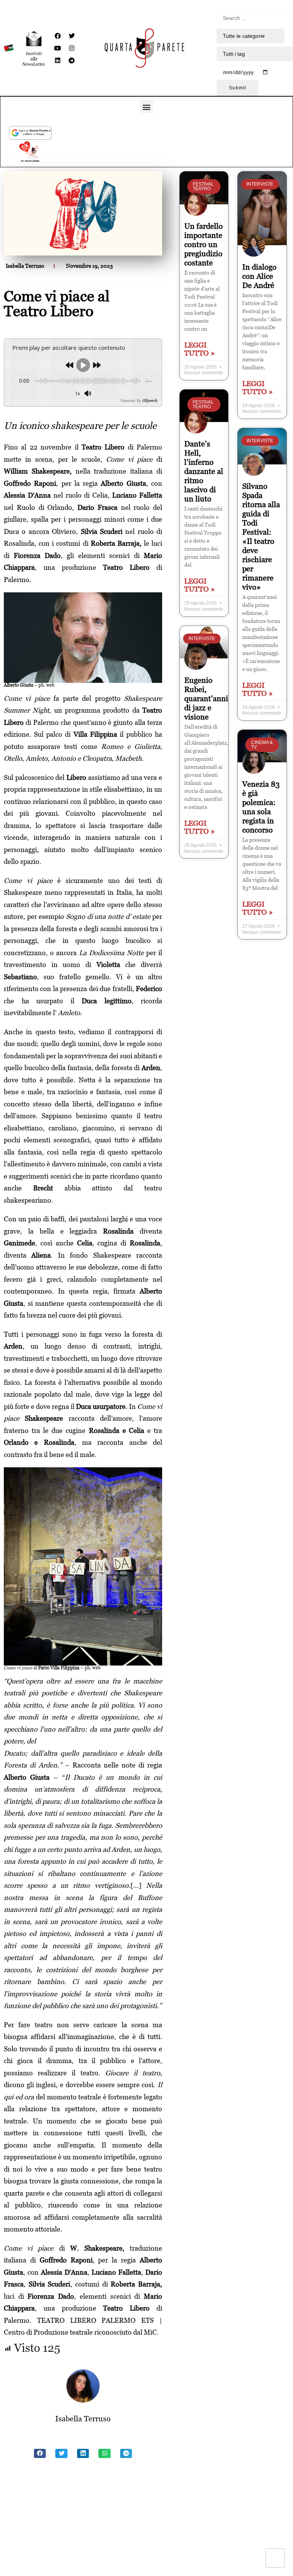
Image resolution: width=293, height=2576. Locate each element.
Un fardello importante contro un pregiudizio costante (204, 244)
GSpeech (150, 401)
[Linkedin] (58, 60)
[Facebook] (58, 36)
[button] (147, 107)
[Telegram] (72, 60)
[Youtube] (58, 48)
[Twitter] (72, 36)
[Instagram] (72, 48)
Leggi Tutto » (200, 349)
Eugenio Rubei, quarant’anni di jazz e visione (206, 699)
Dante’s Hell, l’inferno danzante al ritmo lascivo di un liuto (204, 471)
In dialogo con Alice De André (259, 276)
